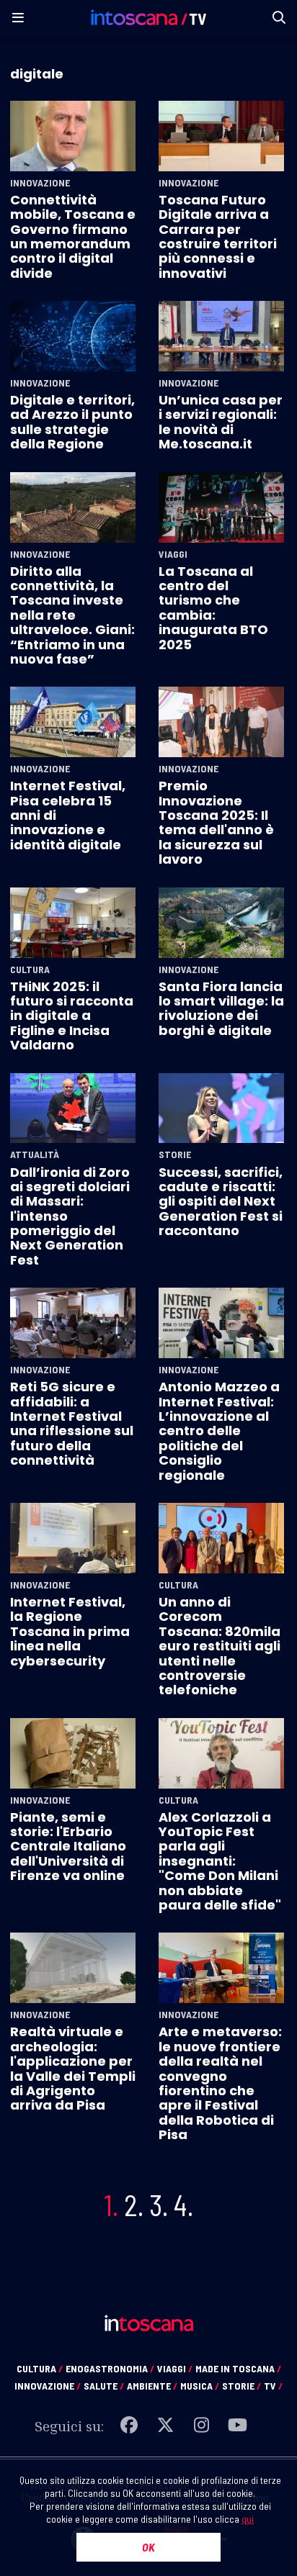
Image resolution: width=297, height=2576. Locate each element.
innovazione (48, 2386)
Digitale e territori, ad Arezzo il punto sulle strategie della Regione (72, 422)
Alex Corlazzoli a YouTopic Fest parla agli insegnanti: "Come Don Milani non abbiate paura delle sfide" (220, 1861)
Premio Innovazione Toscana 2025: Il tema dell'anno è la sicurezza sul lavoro (216, 822)
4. (183, 2205)
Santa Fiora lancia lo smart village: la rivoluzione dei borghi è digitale (221, 1008)
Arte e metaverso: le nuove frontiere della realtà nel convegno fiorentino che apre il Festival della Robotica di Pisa (220, 2083)
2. (134, 2205)
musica (200, 2386)
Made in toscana (238, 2368)
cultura (40, 2368)
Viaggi (173, 554)
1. (111, 2205)
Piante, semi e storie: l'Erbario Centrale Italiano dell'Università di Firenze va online (68, 1847)
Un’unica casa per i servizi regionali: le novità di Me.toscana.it (221, 422)
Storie (175, 1154)
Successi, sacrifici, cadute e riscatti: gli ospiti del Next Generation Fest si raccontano (221, 1202)
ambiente (152, 2386)
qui (248, 2519)
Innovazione (40, 183)
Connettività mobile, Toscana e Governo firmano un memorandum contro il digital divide (73, 236)
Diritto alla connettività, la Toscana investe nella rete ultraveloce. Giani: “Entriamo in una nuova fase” (72, 615)
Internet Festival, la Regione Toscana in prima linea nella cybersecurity (70, 1631)
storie (241, 2386)
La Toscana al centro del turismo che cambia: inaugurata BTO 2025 (213, 608)
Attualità (35, 1154)
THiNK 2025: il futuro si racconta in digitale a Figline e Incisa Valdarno (72, 1016)
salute (104, 2386)
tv (273, 2386)
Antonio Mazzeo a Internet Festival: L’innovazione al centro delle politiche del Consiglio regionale (219, 1431)
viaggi (175, 2368)
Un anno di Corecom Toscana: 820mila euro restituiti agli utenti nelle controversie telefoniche (220, 1646)
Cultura (30, 970)
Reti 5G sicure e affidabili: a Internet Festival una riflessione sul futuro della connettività (72, 1423)
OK (148, 2547)
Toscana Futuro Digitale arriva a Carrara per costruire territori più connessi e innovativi (218, 236)
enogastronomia (110, 2368)
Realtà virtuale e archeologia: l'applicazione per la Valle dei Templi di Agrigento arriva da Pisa (73, 2068)
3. (159, 2205)
